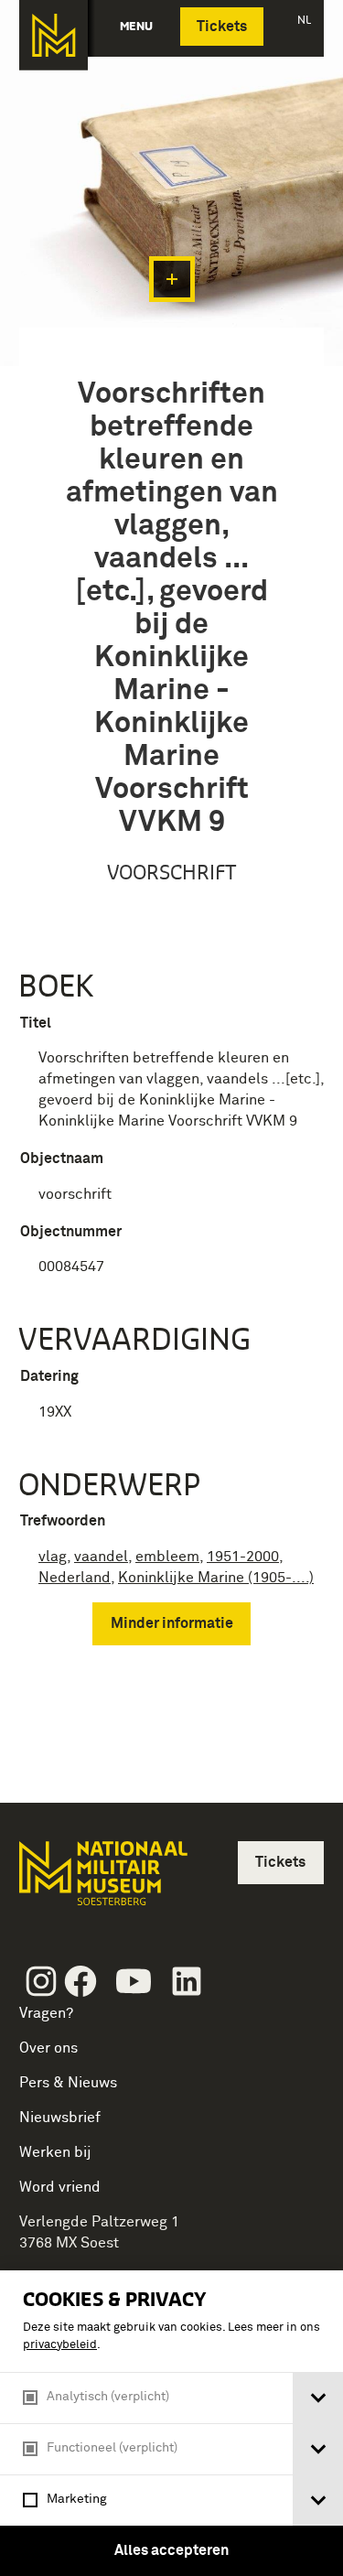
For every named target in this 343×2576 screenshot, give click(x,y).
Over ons (48, 2048)
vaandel (101, 1557)
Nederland (75, 1578)
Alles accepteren (171, 2550)
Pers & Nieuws (68, 2083)
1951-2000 (243, 1557)
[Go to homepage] (102, 1881)
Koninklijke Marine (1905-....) (216, 1578)
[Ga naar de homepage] (54, 35)
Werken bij (55, 2152)
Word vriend (60, 2187)
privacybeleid (60, 2345)
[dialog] (171, 2423)
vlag (53, 1557)
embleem (167, 1557)
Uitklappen (172, 279)
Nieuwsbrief (60, 2118)
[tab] (318, 2398)
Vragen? (46, 2013)
